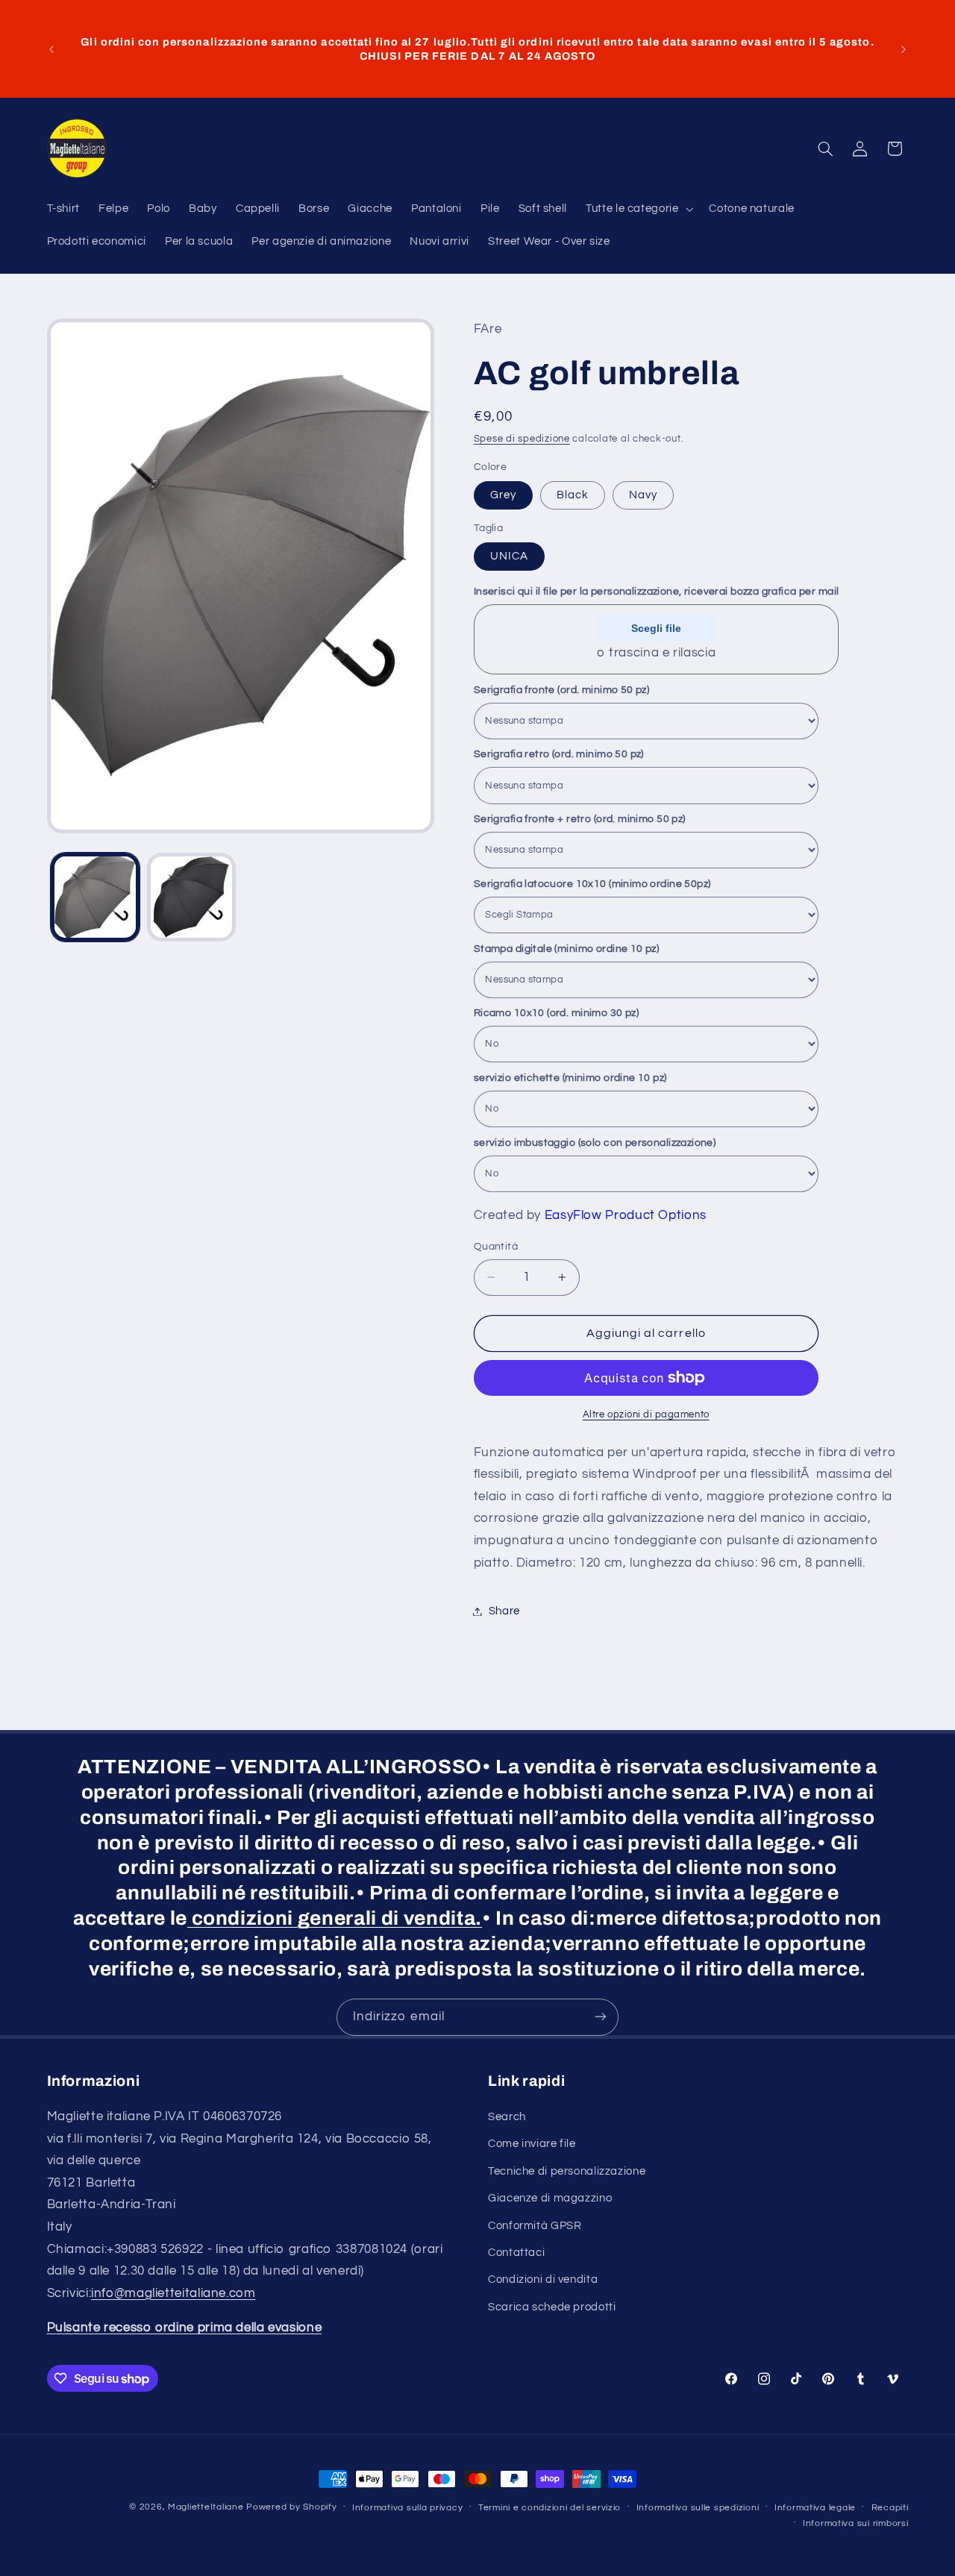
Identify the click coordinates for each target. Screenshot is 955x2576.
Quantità (496, 1247)
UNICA (509, 556)
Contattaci (516, 2253)
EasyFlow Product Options (626, 1215)
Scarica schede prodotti (552, 2307)
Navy (643, 495)
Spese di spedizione (522, 439)
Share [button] (504, 1611)
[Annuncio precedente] (51, 49)
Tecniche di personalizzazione (567, 2171)
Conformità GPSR (535, 2226)
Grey (503, 495)
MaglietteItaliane (206, 2507)
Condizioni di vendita (543, 2280)
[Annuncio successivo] (904, 49)
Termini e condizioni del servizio (549, 2508)
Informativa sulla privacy (407, 2508)
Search (507, 2117)
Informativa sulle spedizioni (698, 2508)
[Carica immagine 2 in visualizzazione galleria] (191, 897)
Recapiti (890, 2508)
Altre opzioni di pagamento (646, 1415)
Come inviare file (532, 2144)
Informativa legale (815, 2508)
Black (573, 495)
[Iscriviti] (601, 2017)
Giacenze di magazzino (550, 2198)
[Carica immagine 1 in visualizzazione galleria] (95, 897)
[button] (638, 209)
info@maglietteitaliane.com (173, 2293)
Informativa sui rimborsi (856, 2523)
